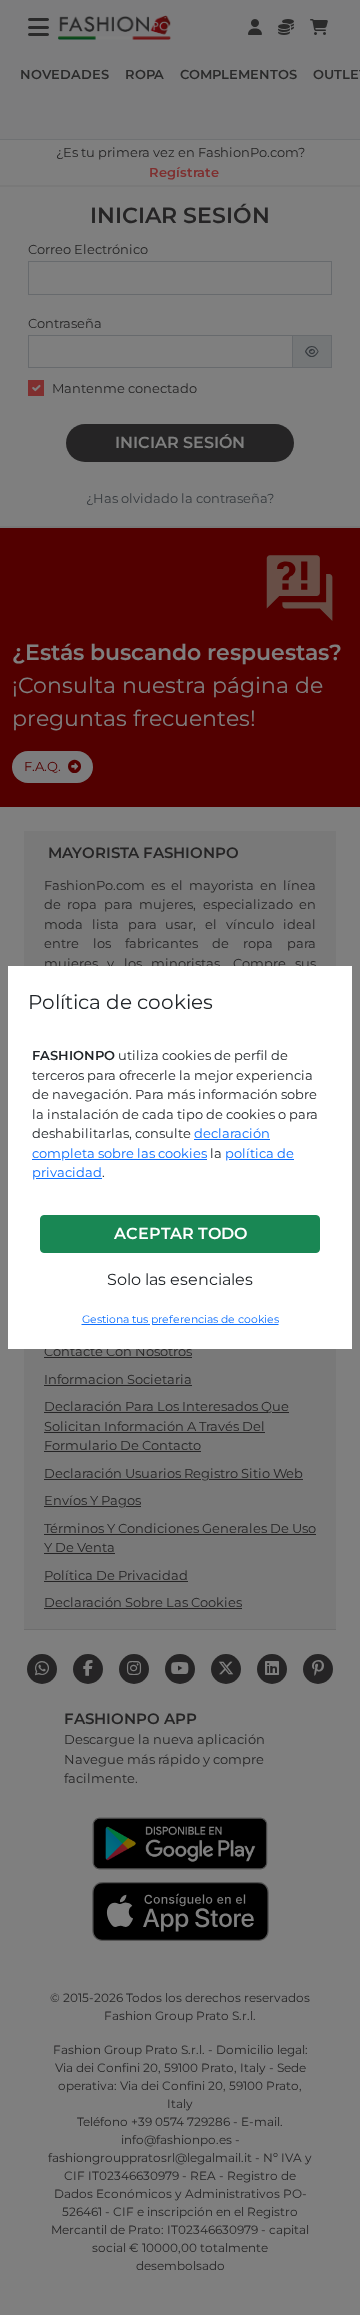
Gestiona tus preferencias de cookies (180, 1319)
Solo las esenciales (180, 1279)
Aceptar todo (180, 1233)
